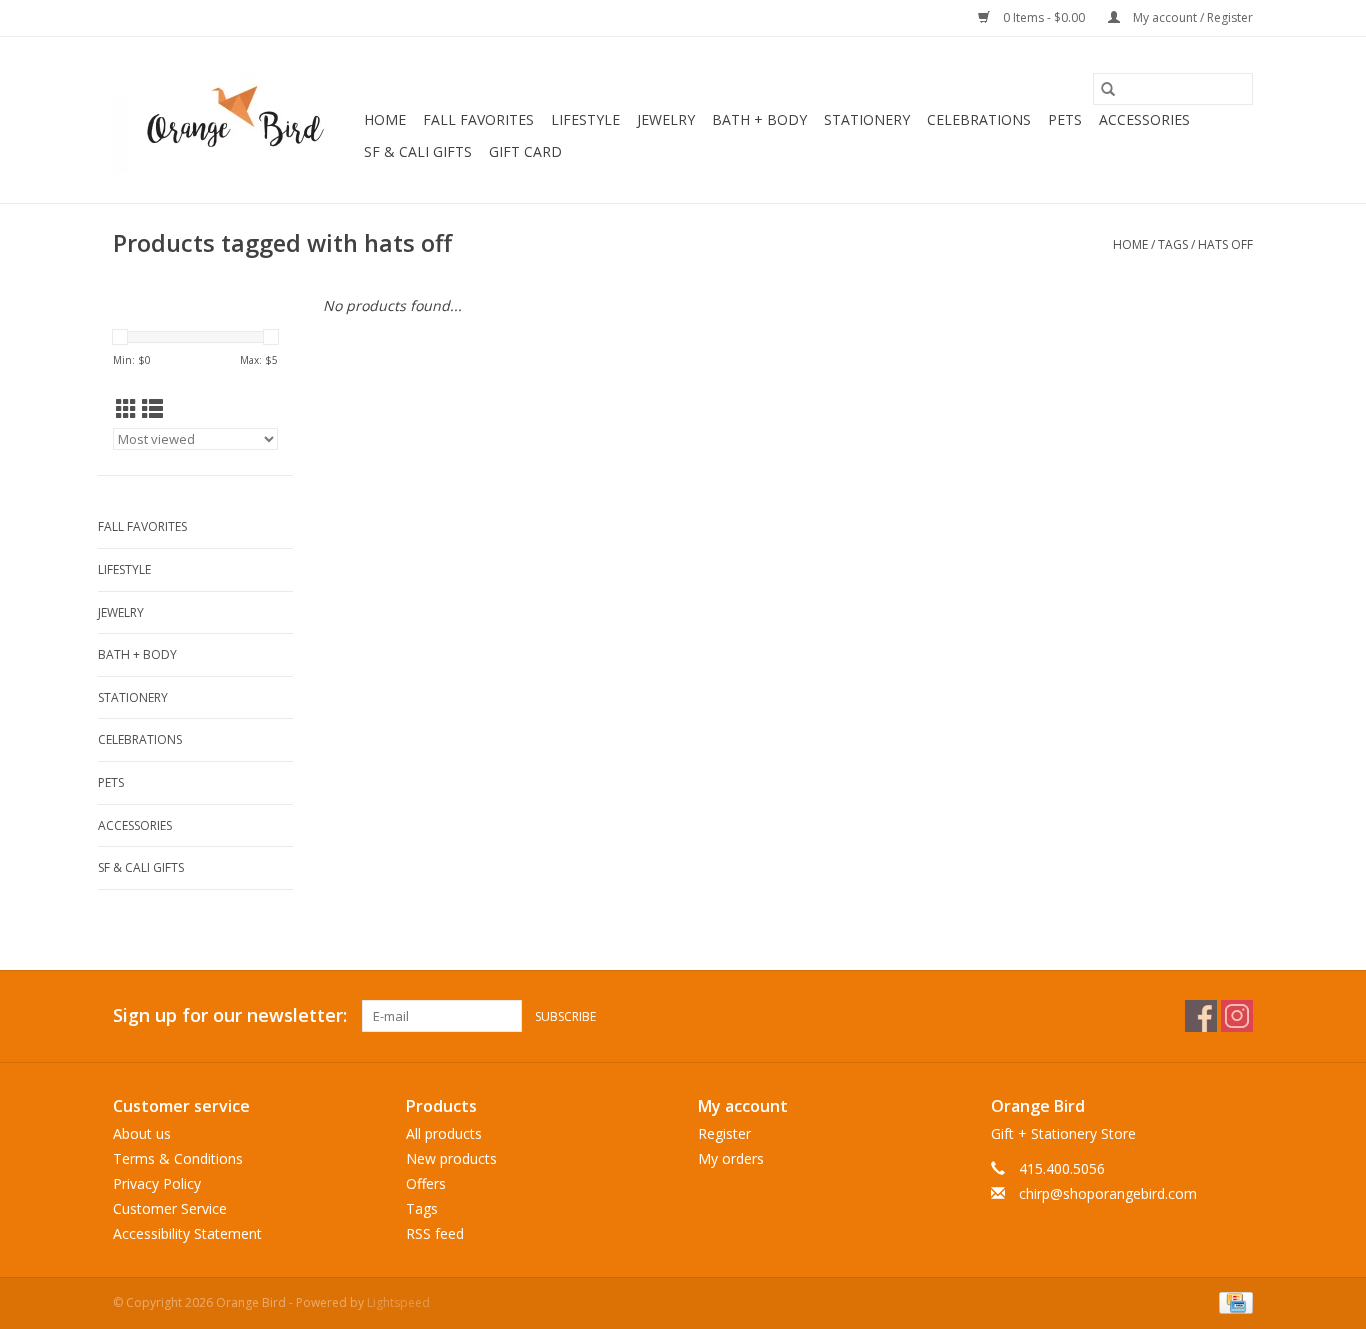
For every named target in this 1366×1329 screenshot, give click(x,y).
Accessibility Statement (187, 1233)
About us (142, 1133)
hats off (1225, 244)
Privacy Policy (157, 1183)
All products (444, 1133)
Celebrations (979, 119)
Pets (1065, 119)
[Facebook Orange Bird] (1201, 1016)
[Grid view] (126, 409)
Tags (1173, 244)
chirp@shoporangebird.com (1108, 1193)
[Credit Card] (1232, 1301)
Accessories (1144, 119)
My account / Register (1191, 17)
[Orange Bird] (235, 120)
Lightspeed (398, 1302)
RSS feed (435, 1233)
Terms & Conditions (178, 1158)
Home (385, 119)
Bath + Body (759, 119)
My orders (731, 1158)
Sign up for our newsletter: (230, 1015)
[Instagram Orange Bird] (1237, 1016)
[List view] (152, 409)
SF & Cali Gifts (418, 151)
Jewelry (666, 119)
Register (724, 1133)
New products (451, 1158)
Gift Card (525, 151)
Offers (426, 1183)
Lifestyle (585, 119)
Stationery (867, 119)
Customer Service (170, 1208)
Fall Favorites (478, 119)
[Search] (1108, 89)
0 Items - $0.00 (1044, 17)
